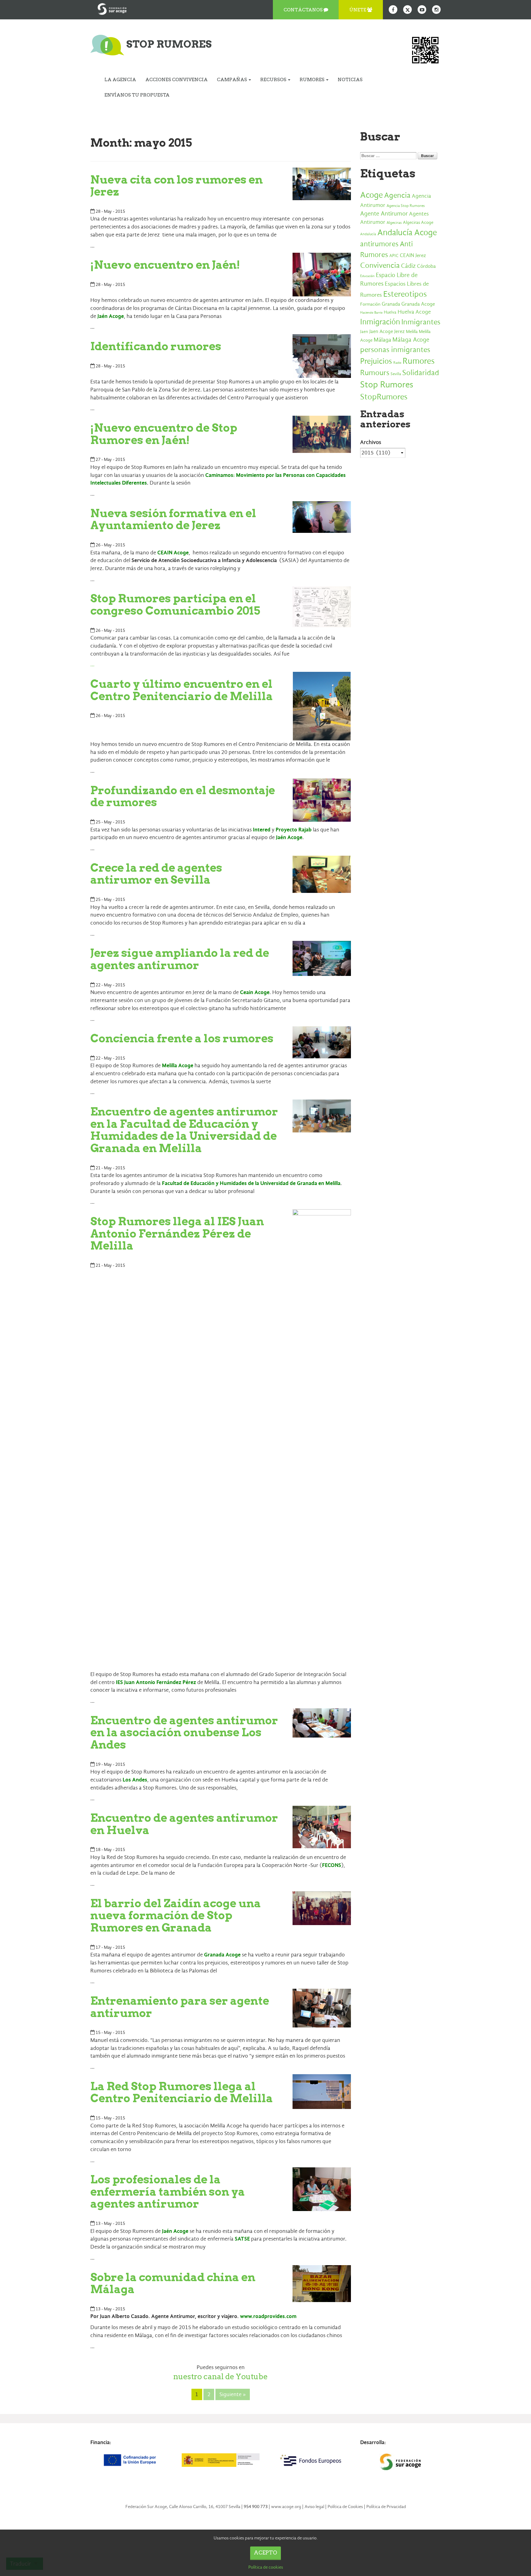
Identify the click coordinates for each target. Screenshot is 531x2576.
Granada (391, 304)
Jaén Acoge (111, 316)
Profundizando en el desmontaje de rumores (183, 796)
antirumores (379, 244)
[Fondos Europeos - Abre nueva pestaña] (310, 2460)
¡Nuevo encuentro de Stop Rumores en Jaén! (164, 434)
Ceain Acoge (255, 992)
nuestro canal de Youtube (220, 2376)
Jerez (399, 331)
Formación (370, 304)
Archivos (371, 442)
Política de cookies (266, 2567)
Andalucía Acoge (407, 232)
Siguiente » (233, 2394)
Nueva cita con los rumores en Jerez (177, 186)
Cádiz (408, 266)
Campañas (232, 80)
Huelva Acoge (414, 312)
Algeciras (394, 223)
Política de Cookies (345, 2507)
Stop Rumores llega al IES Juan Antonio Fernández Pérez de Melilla (177, 1233)
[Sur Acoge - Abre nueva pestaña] (400, 2462)
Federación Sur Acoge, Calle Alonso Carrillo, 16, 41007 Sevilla (183, 2507)
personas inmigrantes (395, 350)
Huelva (390, 312)
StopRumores (384, 397)
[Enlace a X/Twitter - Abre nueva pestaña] (407, 10)
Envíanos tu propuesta (137, 95)
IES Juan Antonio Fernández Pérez (156, 1682)
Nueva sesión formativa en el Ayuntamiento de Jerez (173, 519)
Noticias (350, 80)
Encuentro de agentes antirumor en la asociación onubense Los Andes (184, 1732)
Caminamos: (221, 475)
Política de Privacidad (386, 2507)
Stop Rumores (387, 384)
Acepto (265, 2553)
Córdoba (426, 266)
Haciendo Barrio (371, 313)
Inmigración (380, 322)
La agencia (120, 80)
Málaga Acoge (411, 340)
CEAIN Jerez (413, 255)
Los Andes (135, 1780)
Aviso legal (314, 2507)
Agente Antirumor (384, 214)
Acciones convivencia (177, 80)
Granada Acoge (222, 1955)
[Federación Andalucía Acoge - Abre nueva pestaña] (112, 8)
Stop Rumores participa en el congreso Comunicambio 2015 (175, 604)
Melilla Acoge (178, 1066)
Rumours (375, 373)
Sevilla (396, 374)
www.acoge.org (286, 2507)
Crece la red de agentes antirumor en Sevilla (156, 874)
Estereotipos (405, 294)
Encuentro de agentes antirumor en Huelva (184, 1824)
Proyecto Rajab (294, 830)
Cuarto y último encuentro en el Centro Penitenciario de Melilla (182, 690)
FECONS (332, 1865)
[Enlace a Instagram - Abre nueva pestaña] (436, 10)
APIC (394, 256)
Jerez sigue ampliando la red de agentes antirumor (180, 959)
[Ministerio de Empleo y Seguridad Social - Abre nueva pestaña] (220, 2460)
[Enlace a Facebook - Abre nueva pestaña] (393, 10)
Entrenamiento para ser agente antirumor (180, 2007)
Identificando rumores (156, 346)
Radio (397, 363)
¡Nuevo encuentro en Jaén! (165, 265)
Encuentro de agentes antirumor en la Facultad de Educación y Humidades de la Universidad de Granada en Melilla (184, 1130)
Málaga (382, 340)
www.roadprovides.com (268, 2316)
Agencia (397, 195)
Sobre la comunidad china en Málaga (173, 2283)
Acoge (372, 195)
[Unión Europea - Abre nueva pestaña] (131, 2460)
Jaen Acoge (381, 331)
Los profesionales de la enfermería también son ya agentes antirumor (168, 2192)
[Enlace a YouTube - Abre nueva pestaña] (422, 10)
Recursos (274, 80)
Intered (262, 830)
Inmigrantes (421, 322)
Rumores (313, 80)
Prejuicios (376, 361)
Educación (367, 276)
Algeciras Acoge (418, 222)
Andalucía (368, 234)
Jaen (364, 332)
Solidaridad (421, 373)
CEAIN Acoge (173, 553)
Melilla (412, 331)
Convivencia (380, 265)
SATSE (242, 2239)
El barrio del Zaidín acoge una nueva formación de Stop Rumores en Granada (176, 1915)
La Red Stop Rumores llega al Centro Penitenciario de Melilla (182, 2092)
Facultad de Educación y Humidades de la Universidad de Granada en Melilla (251, 1183)
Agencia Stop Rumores (406, 206)
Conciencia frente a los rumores (182, 1038)
